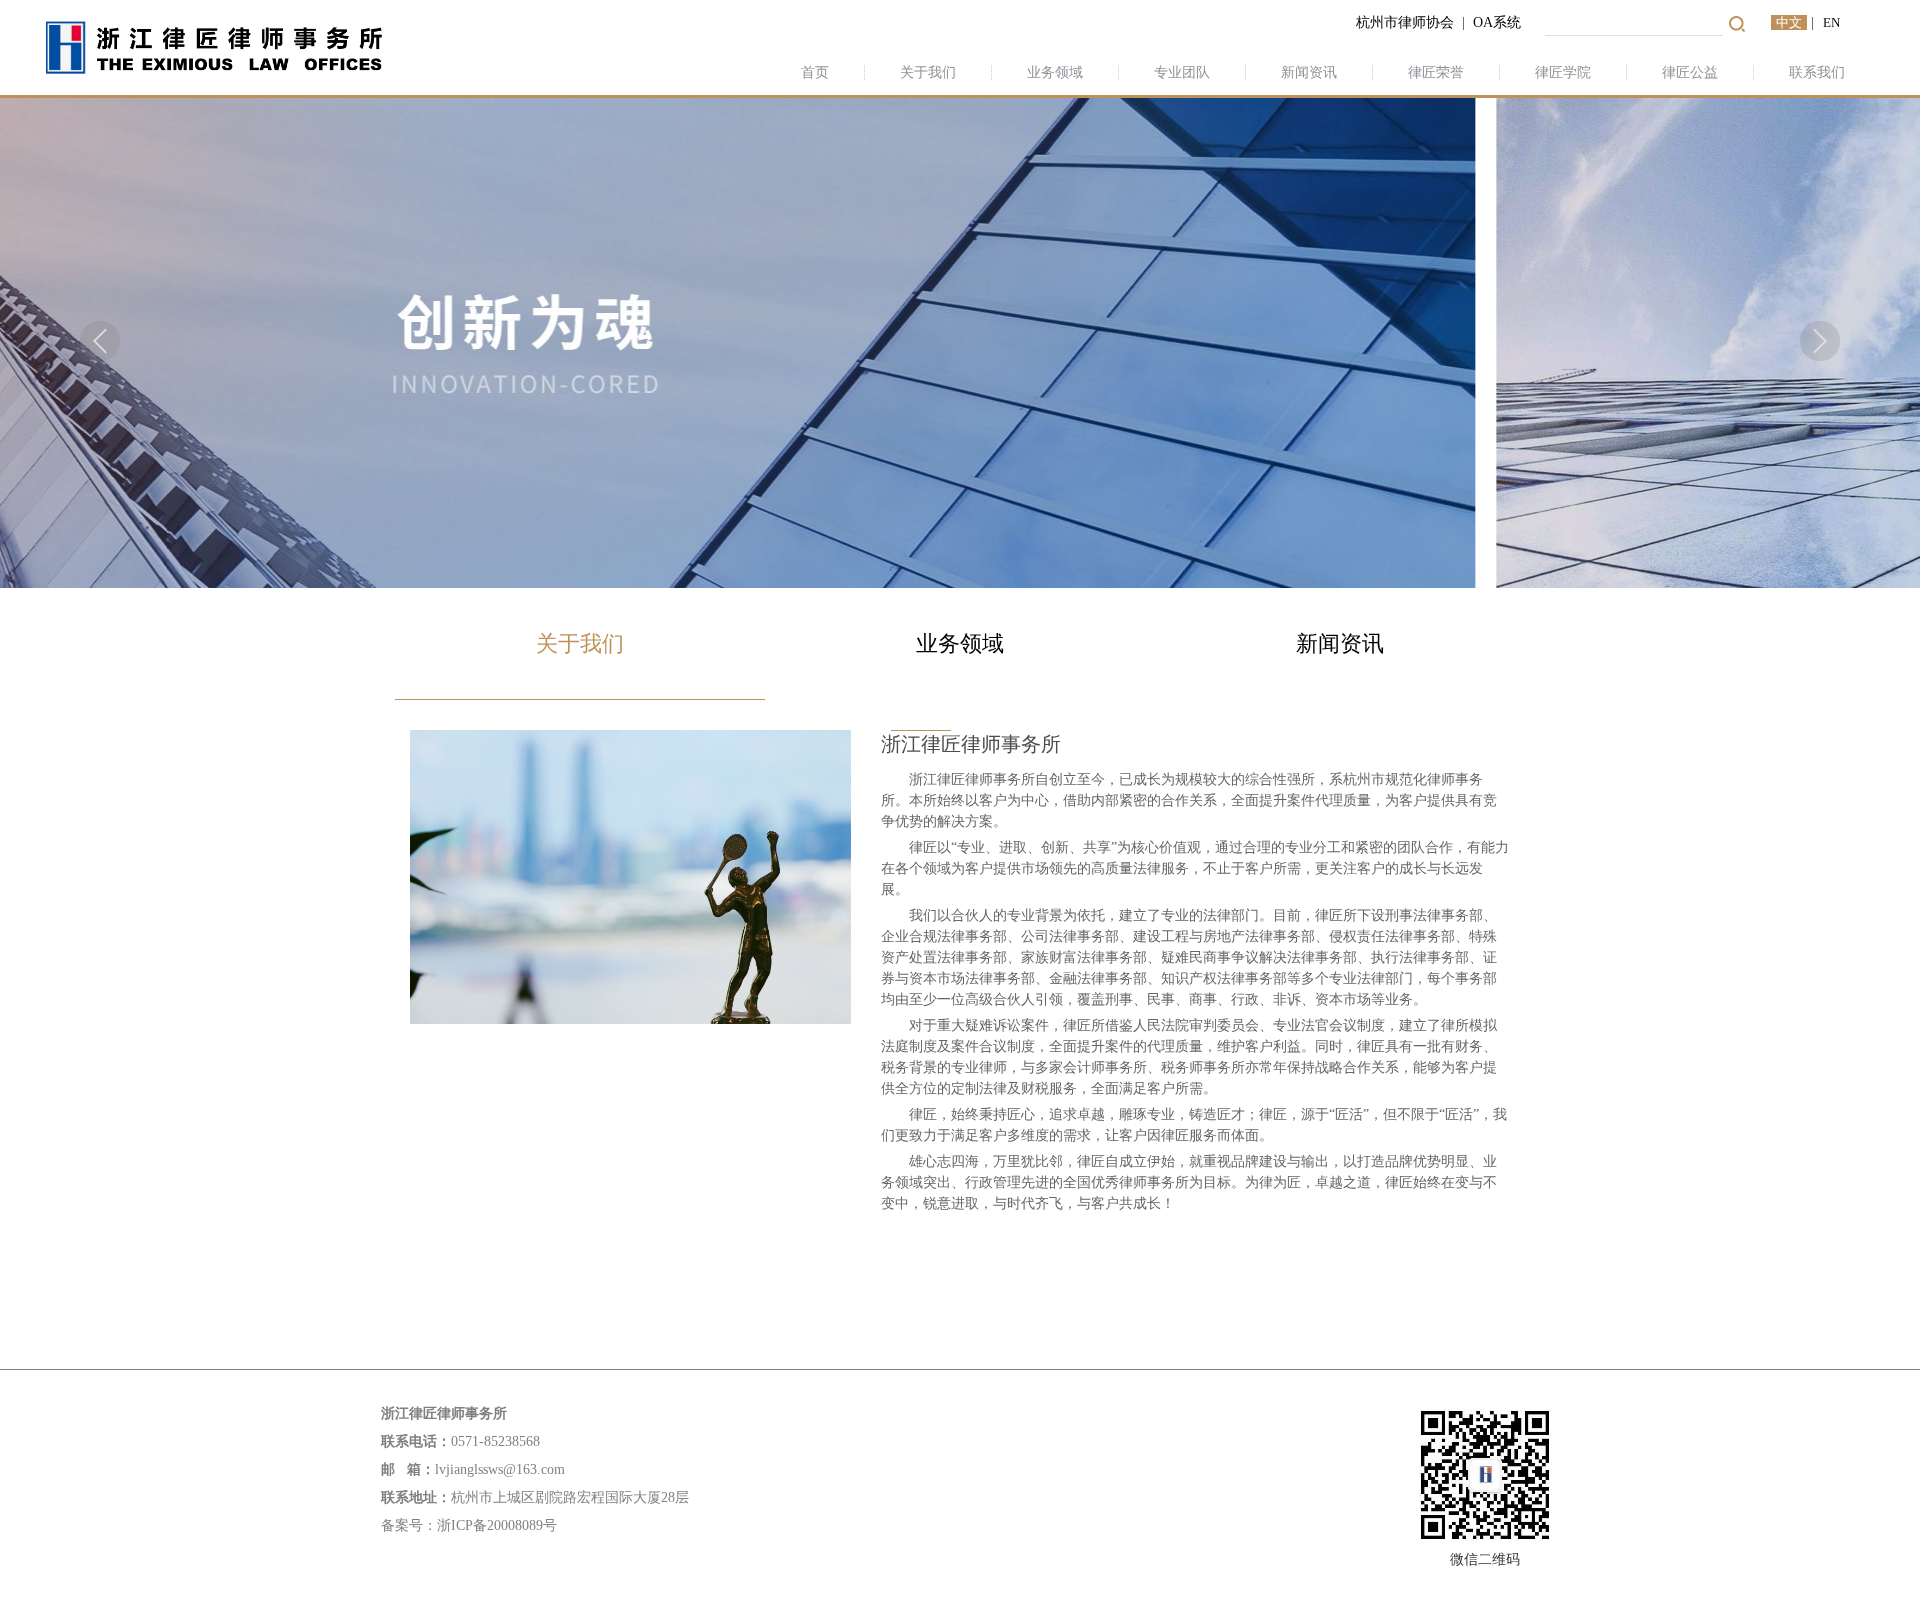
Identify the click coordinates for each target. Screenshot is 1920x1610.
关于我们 (928, 72)
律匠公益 (1690, 72)
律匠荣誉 (1436, 72)
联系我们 (1817, 72)
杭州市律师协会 (1405, 22)
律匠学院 (1563, 72)
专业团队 (1182, 72)
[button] (100, 341)
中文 (1789, 22)
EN (1831, 22)
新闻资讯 (1309, 72)
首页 (815, 72)
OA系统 (1499, 22)
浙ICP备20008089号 (497, 1525)
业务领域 (1055, 72)
